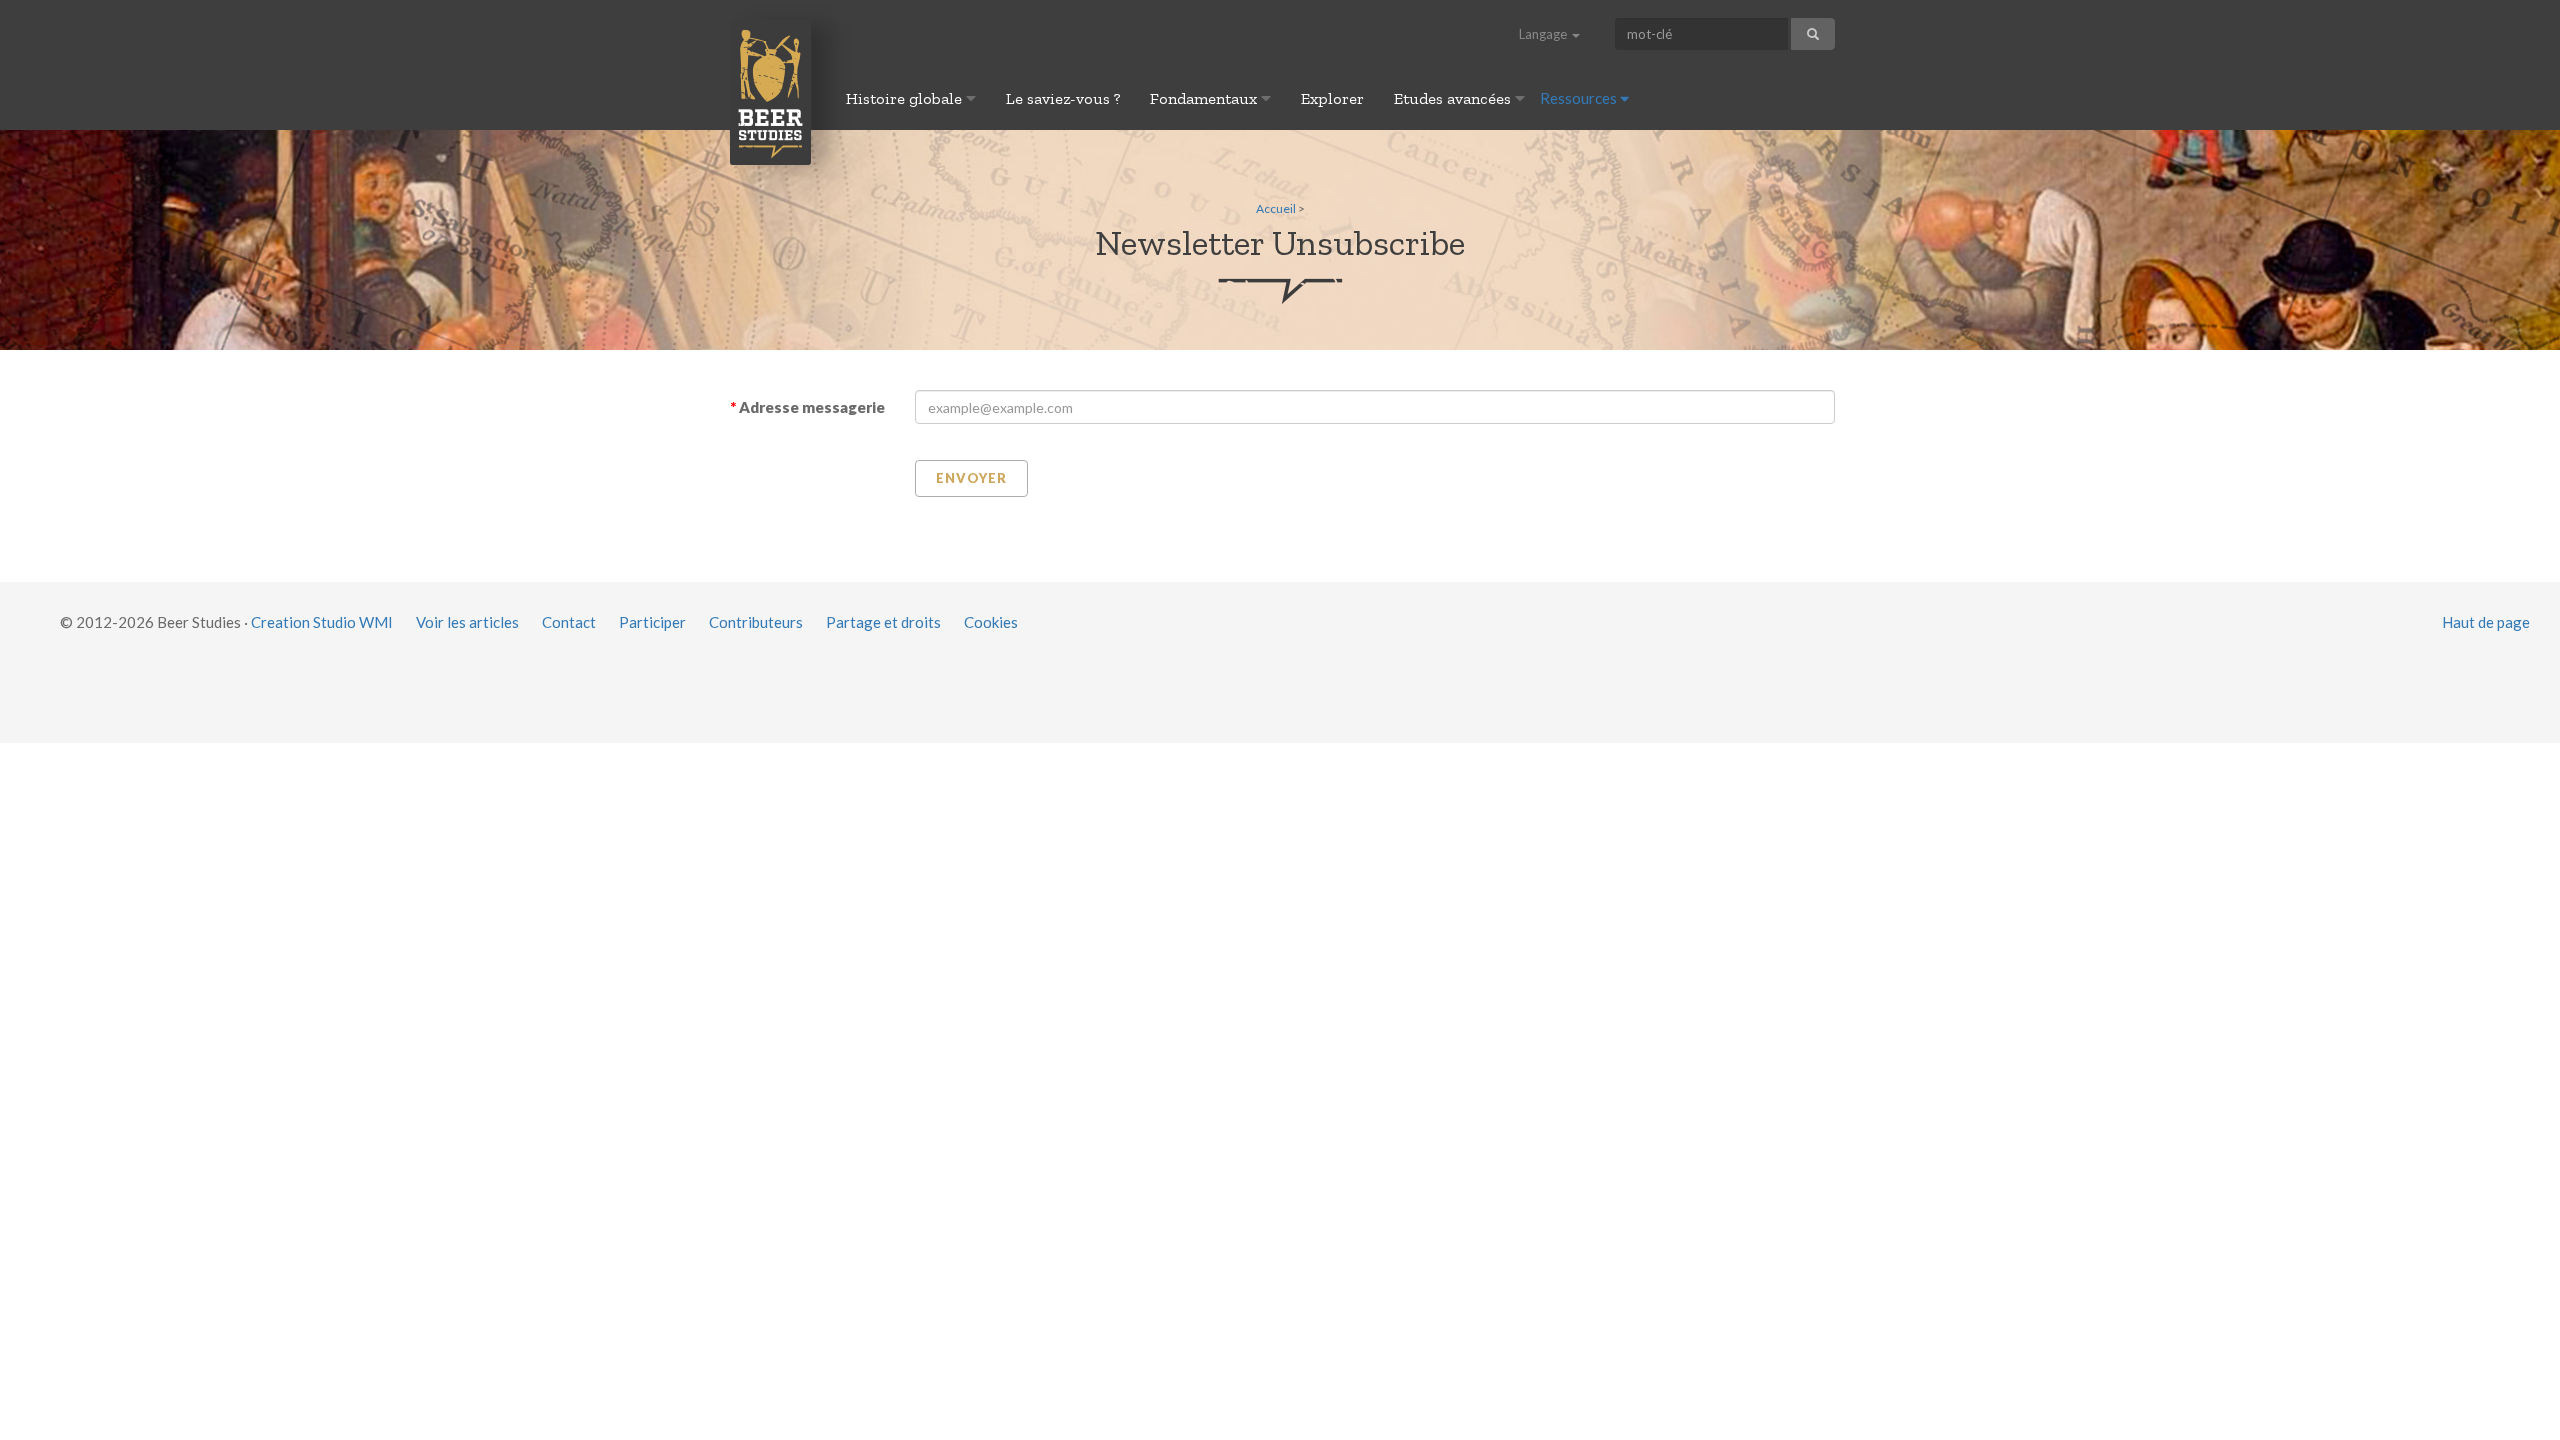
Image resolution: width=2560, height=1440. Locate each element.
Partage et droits (883, 622)
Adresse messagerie (812, 407)
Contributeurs (756, 622)
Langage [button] (1544, 34)
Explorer (1332, 98)
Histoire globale (906, 98)
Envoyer (971, 478)
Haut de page (2486, 622)
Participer (652, 622)
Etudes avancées (1454, 98)
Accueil (1276, 208)
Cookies (991, 622)
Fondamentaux (1205, 98)
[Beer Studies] (770, 91)
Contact (569, 622)
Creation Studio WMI (322, 622)
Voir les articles (467, 622)
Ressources (1580, 98)
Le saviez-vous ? (1063, 98)
